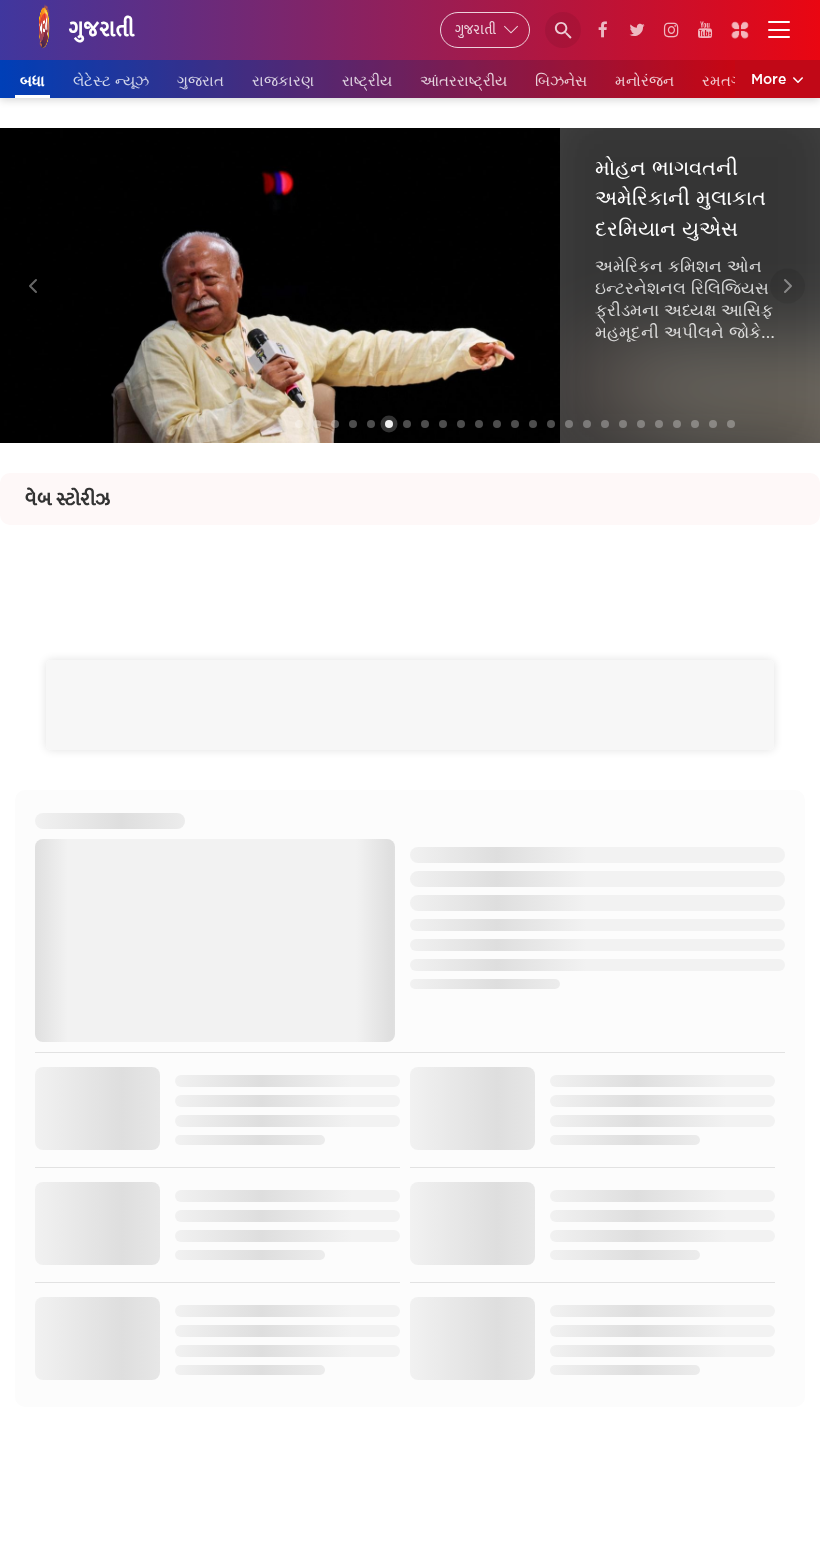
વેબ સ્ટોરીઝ (67, 499)
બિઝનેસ (561, 80)
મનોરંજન (644, 80)
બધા (32, 80)
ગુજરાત (200, 80)
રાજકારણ (283, 80)
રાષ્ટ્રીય (367, 80)
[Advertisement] (410, 570)
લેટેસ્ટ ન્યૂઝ (111, 80)
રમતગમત (732, 80)
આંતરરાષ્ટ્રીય (463, 80)
